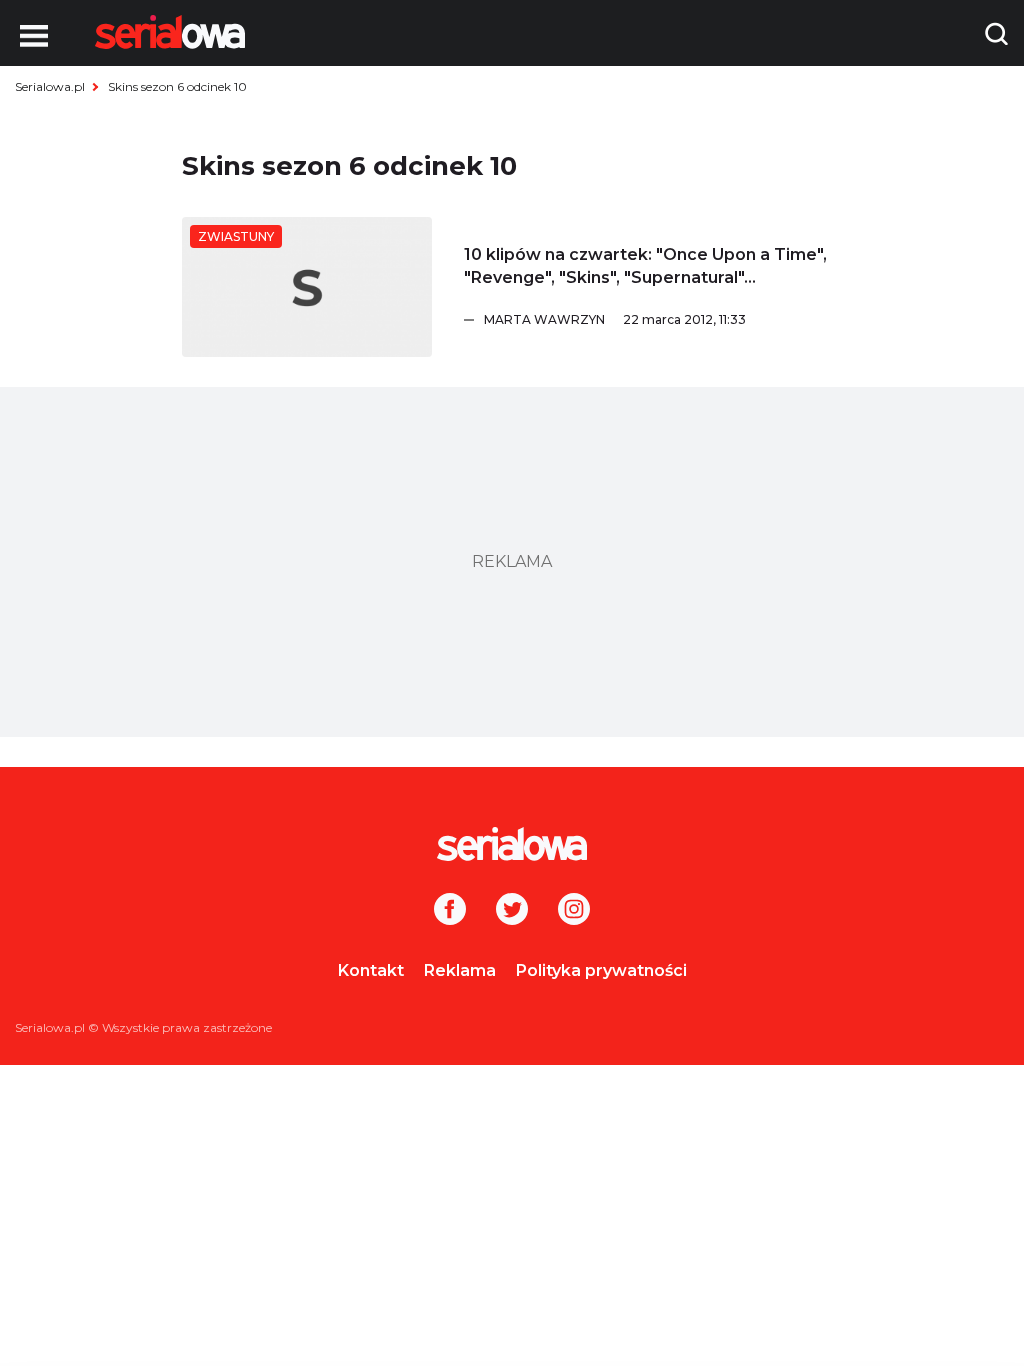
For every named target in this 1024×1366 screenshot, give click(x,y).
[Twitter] (512, 911)
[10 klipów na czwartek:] (307, 287)
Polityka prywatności (601, 970)
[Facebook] (450, 911)
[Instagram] (574, 911)
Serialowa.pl (50, 86)
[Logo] (170, 32)
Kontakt (371, 970)
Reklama (460, 970)
